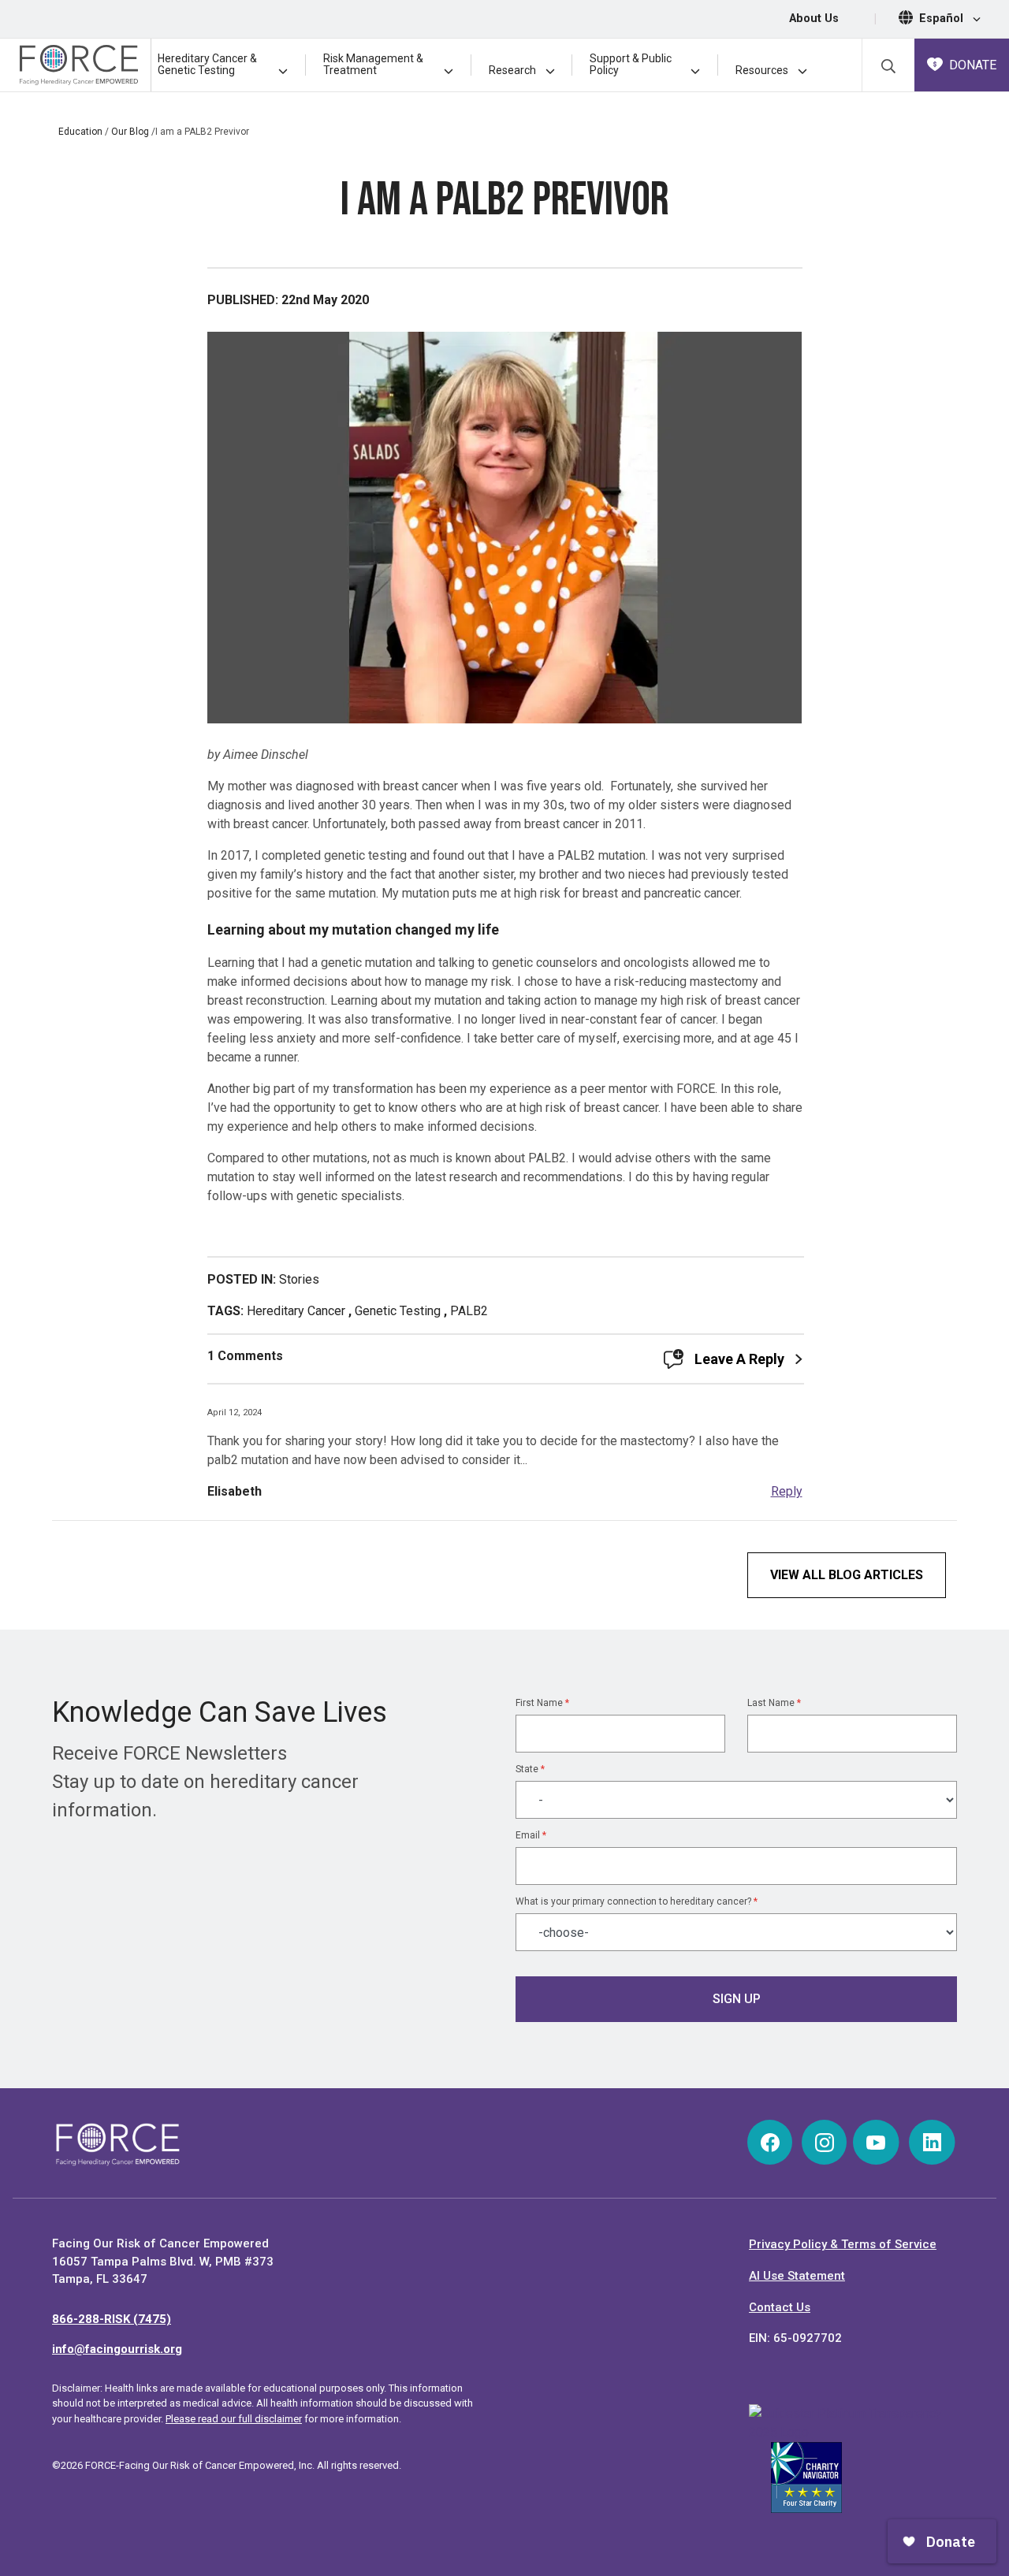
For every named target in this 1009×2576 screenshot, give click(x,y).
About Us (814, 19)
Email (531, 1835)
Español (943, 19)
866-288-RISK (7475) (112, 2319)
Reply (787, 1491)
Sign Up (737, 1999)
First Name (542, 1703)
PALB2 (469, 1311)
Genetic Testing (398, 1311)
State (530, 1769)
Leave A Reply (739, 1359)
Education (80, 132)
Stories (299, 1279)
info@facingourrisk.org (117, 2349)
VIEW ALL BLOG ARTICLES (847, 1575)
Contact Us (780, 2307)
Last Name (774, 1703)
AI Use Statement (797, 2276)
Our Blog (130, 132)
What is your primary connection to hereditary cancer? (637, 1901)
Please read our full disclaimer (234, 2419)
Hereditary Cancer (296, 1311)
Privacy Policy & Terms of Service (843, 2244)
